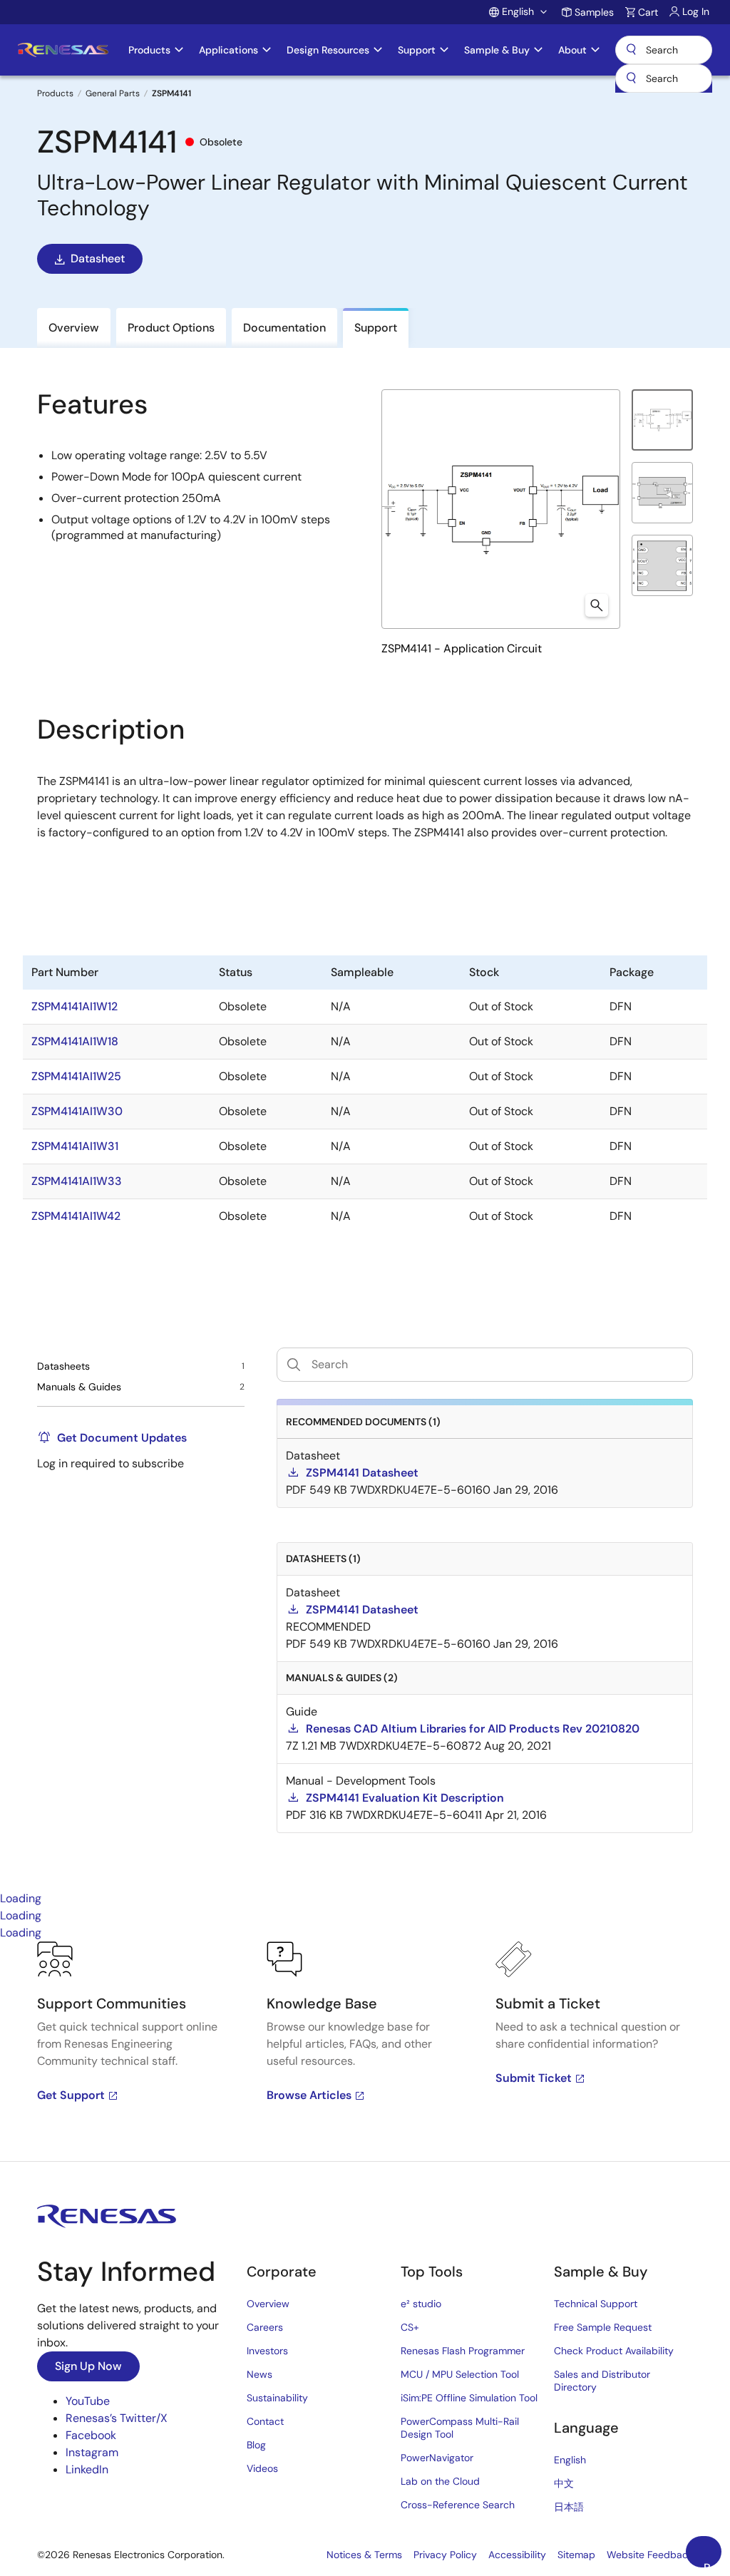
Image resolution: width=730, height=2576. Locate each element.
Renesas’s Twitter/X (117, 2418)
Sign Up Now (88, 2366)
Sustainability (277, 2398)
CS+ (410, 2327)
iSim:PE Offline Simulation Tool (469, 2398)
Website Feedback (650, 2555)
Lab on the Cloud (440, 2481)
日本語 (569, 2507)
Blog (256, 2445)
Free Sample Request (603, 2327)
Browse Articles (309, 2095)
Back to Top (713, 2564)
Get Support (71, 2095)
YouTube (88, 2401)
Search (664, 50)
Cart (648, 12)
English (570, 2460)
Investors (267, 2351)
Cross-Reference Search (458, 2505)
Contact (265, 2421)
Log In (696, 11)
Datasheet (98, 258)
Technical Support (596, 2304)
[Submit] (631, 78)
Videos (262, 2468)
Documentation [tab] (284, 328)
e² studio (421, 2304)
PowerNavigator (437, 2458)
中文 (564, 2483)
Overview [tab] (74, 328)
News (259, 2374)
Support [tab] (376, 328)
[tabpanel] (365, 2051)
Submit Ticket (534, 2078)
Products (55, 93)
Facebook (91, 2435)
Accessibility (517, 2555)
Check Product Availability (614, 2351)
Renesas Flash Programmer (463, 2351)
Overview (268, 2304)
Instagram (92, 2452)
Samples (594, 12)
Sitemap (576, 2555)
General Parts (113, 93)
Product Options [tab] (171, 328)
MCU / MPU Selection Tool (460, 2374)
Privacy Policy (445, 2555)
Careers (265, 2327)
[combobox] (664, 78)
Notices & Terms (364, 2555)
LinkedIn (87, 2469)
